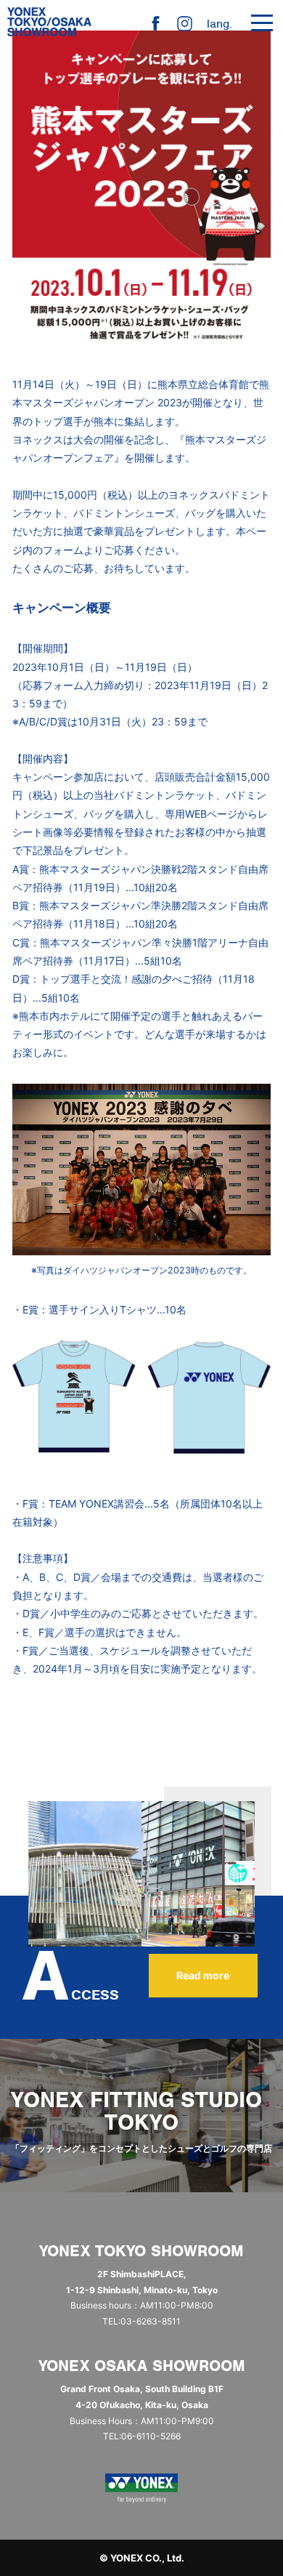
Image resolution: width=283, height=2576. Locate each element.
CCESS (71, 1995)
